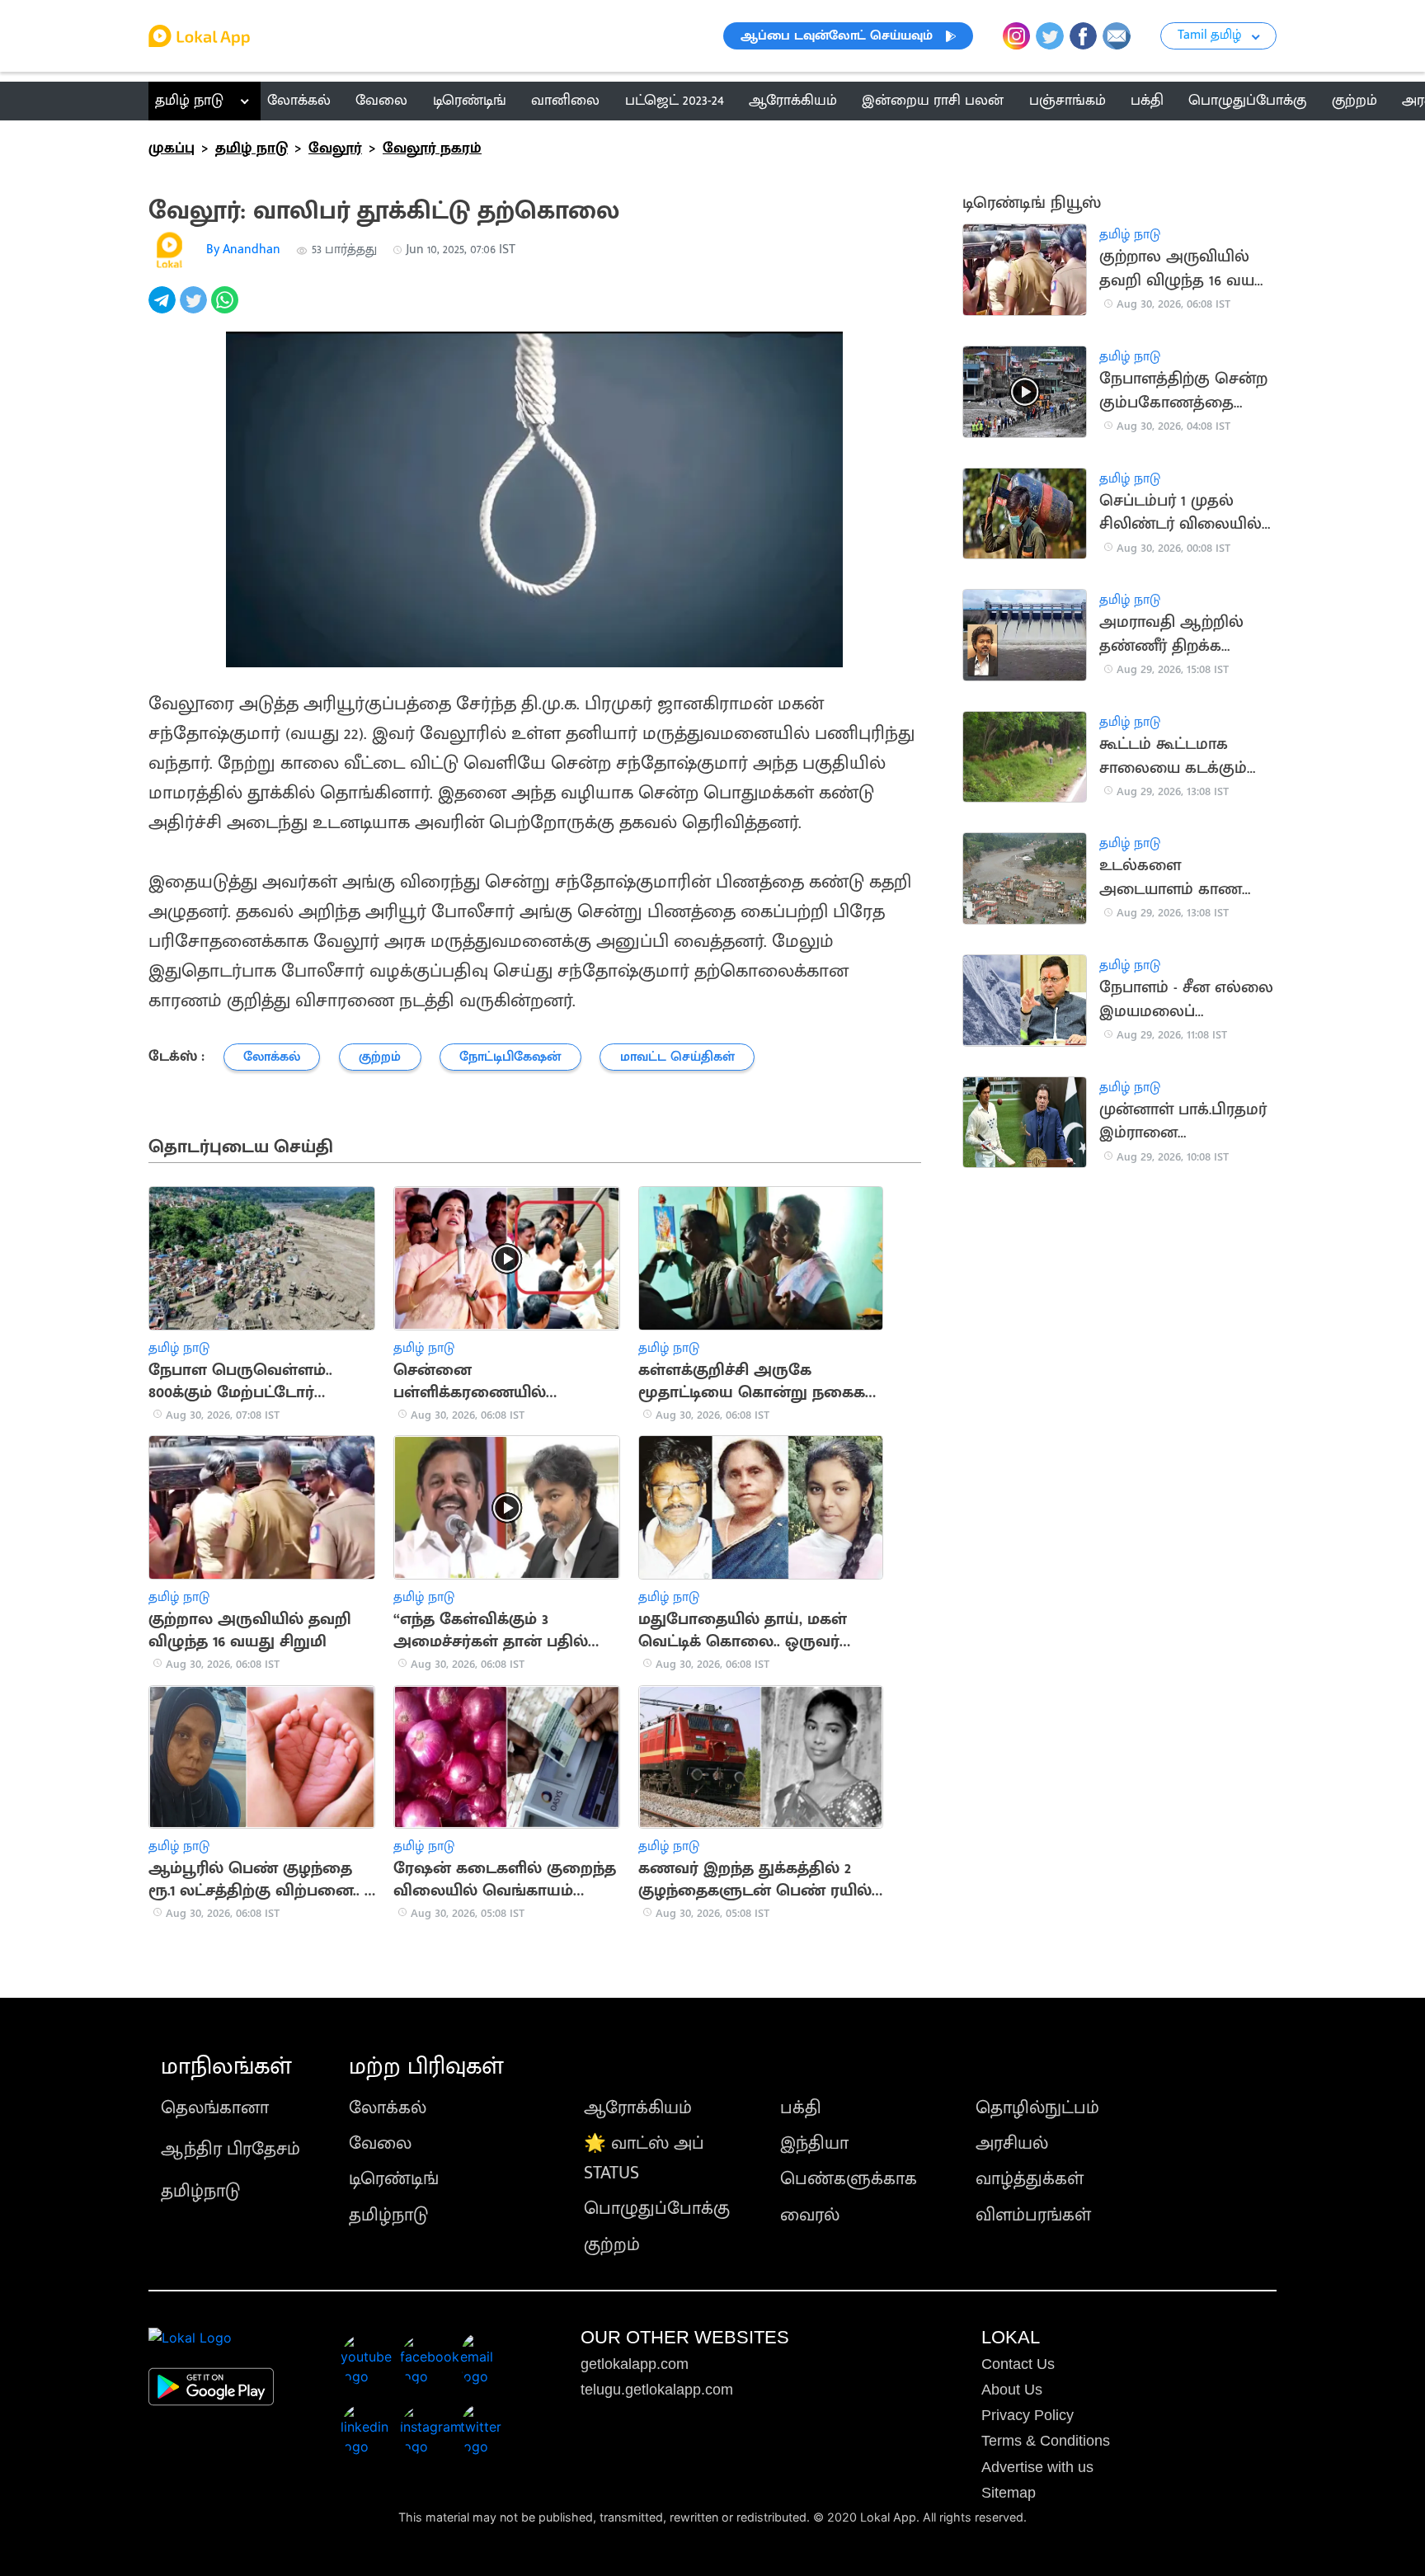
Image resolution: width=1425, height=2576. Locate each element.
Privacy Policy (1028, 2415)
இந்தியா (814, 2143)
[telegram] (164, 309)
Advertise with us (1037, 2467)
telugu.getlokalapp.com (657, 2390)
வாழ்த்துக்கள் (1030, 2179)
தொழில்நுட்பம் (1037, 2108)
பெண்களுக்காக (849, 2179)
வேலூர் (335, 148)
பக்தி (801, 2108)
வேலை (380, 2143)
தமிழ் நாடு (189, 101)
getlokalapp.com (635, 2364)
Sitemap (1009, 2493)
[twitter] (195, 309)
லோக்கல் (388, 2108)
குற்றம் (612, 2245)
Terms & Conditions (1046, 2441)
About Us (1012, 2390)
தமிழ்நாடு (200, 2191)
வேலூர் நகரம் (432, 148)
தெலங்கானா (215, 2108)
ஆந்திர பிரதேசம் (230, 2149)
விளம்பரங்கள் (1033, 2215)
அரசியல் (1012, 2143)
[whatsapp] (227, 309)
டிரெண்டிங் (394, 2179)
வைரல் (810, 2215)
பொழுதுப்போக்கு (657, 2209)
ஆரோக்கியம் (638, 2108)
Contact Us (1018, 2364)
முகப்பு (172, 148)
